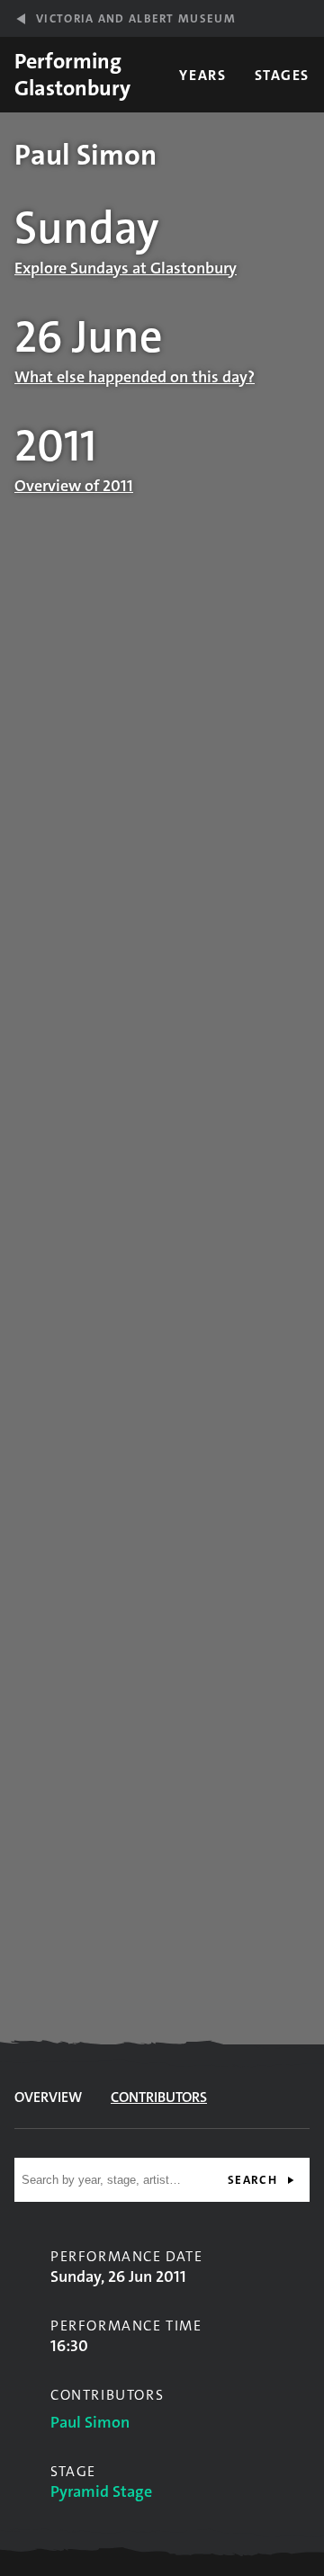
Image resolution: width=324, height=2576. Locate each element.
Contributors (159, 2097)
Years (202, 75)
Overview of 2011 (74, 486)
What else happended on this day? (135, 377)
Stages (282, 75)
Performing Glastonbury (72, 75)
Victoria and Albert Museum (136, 18)
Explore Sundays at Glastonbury (126, 268)
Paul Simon (90, 2422)
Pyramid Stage (101, 2491)
